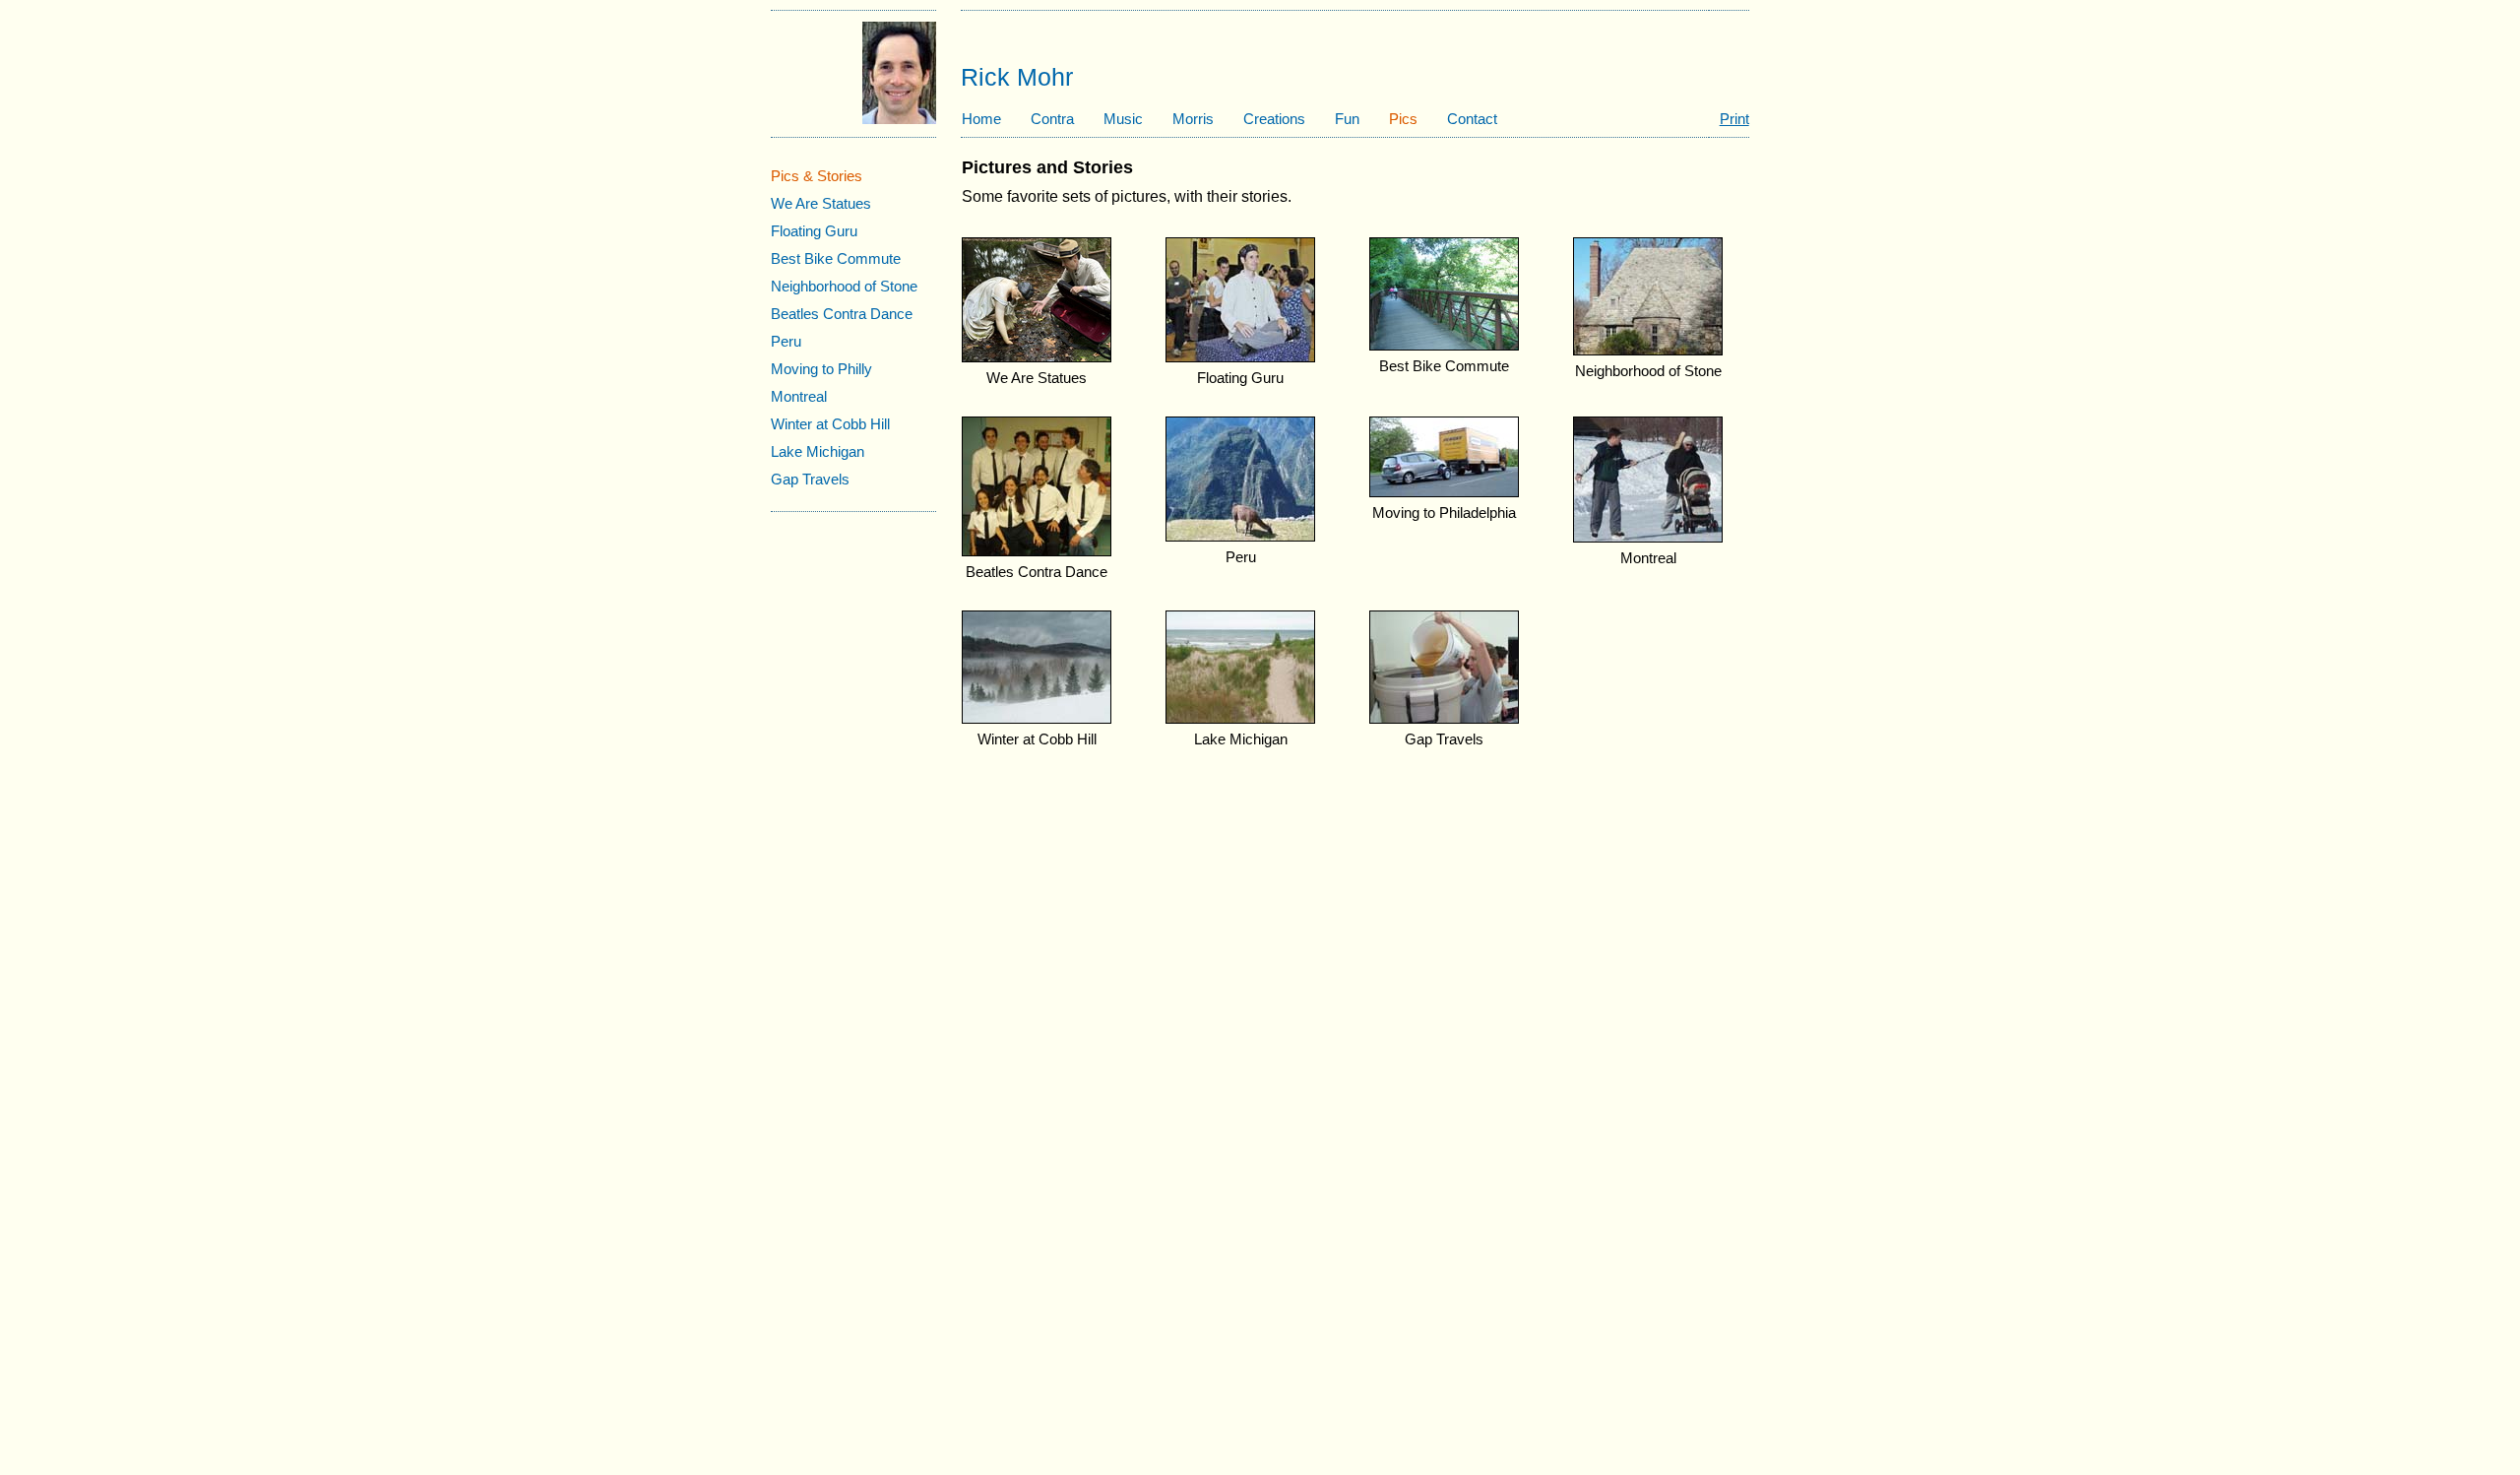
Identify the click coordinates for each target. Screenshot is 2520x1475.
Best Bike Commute (836, 258)
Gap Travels (810, 479)
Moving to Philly (821, 369)
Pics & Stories (817, 176)
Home (981, 119)
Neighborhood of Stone (844, 286)
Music (1123, 119)
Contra (1052, 119)
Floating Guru (814, 231)
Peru (786, 341)
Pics (1403, 119)
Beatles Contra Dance (842, 314)
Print (1734, 119)
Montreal (799, 396)
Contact (1472, 119)
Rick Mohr (1017, 77)
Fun (1347, 119)
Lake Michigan (818, 451)
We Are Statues (821, 203)
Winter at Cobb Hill (830, 424)
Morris (1193, 119)
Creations (1274, 119)
